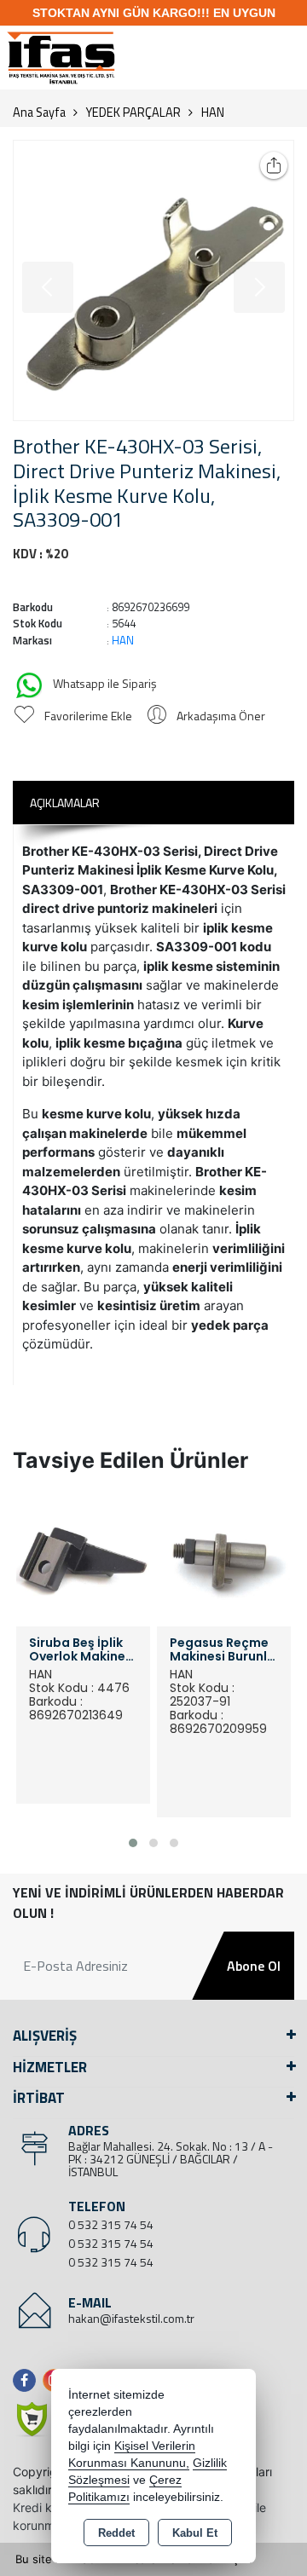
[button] (133, 1843)
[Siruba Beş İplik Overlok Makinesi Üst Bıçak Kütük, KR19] (83, 1558)
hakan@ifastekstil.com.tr (131, 2318)
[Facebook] (28, 2380)
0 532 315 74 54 (111, 2224)
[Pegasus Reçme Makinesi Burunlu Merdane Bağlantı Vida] (224, 1558)
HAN (123, 640)
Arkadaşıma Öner (221, 716)
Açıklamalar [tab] (65, 803)
